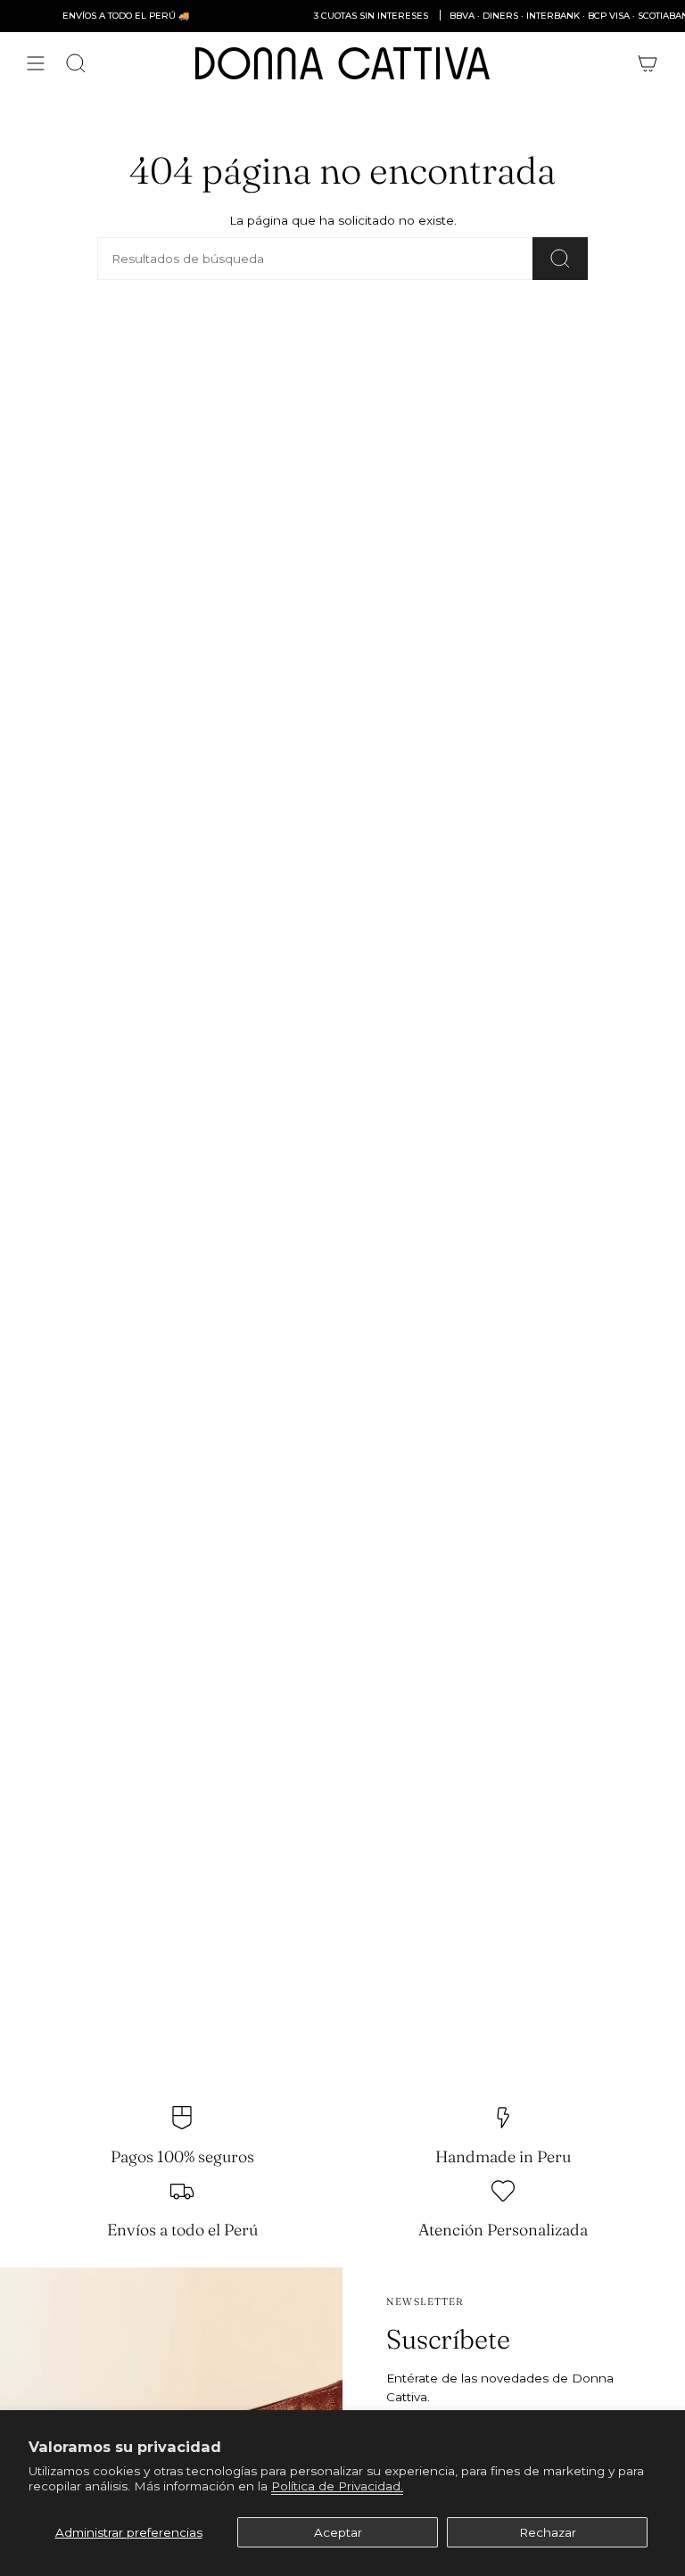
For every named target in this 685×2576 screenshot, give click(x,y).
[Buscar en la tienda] (560, 259)
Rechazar (548, 2532)
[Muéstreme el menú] (36, 63)
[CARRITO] (648, 63)
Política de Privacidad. (337, 2486)
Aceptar (338, 2532)
